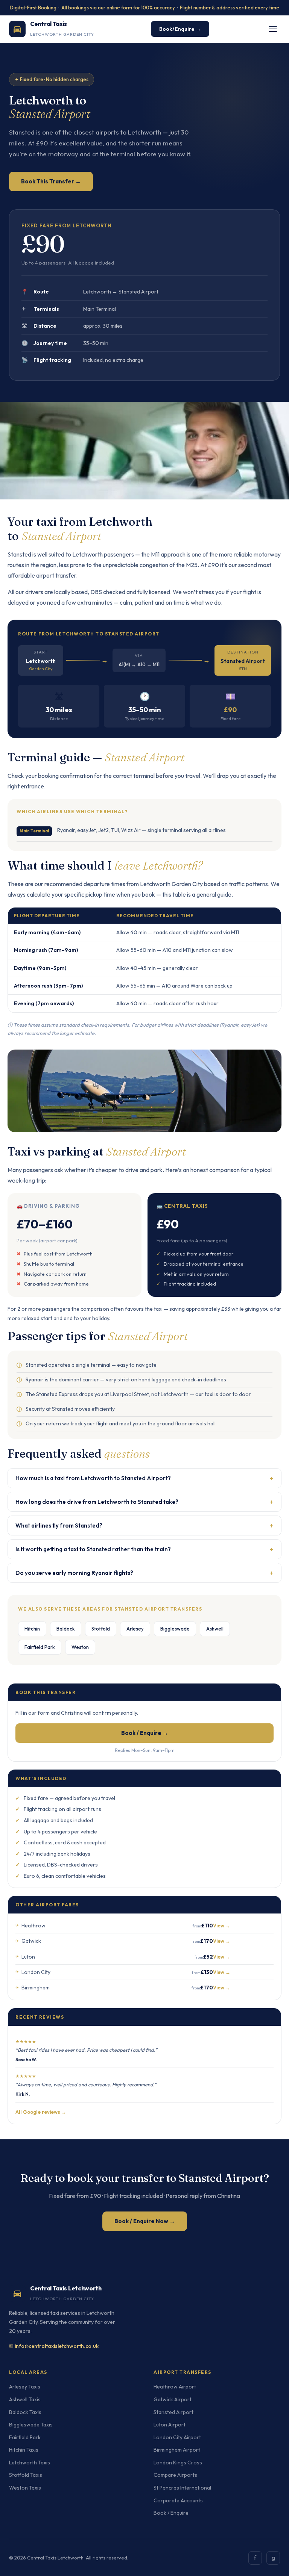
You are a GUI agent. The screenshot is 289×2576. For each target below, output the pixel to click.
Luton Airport (170, 2425)
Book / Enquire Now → (145, 2221)
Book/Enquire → (180, 29)
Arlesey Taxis (25, 2387)
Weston (80, 1647)
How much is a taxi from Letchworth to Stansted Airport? (144, 1478)
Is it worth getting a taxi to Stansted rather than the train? (144, 1549)
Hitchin (32, 1629)
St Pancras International (182, 2488)
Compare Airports (175, 2475)
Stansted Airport (173, 2412)
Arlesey (135, 1629)
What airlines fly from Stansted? (144, 1525)
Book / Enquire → (145, 1733)
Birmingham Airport (177, 2450)
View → (222, 1926)
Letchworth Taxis (30, 2463)
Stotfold (101, 1629)
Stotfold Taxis (26, 2475)
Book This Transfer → (51, 181)
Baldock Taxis (25, 2412)
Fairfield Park (40, 1647)
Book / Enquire (171, 2513)
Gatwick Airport (173, 2399)
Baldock (66, 1629)
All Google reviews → (41, 2112)
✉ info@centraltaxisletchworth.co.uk (54, 2346)
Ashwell (215, 1629)
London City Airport (177, 2437)
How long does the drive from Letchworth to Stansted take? (144, 1502)
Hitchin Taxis (24, 2450)
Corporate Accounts (178, 2500)
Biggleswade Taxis (31, 2425)
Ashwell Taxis (25, 2399)
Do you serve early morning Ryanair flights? (144, 1573)
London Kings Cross (178, 2463)
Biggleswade (175, 1629)
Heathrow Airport (175, 2387)
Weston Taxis (25, 2488)
